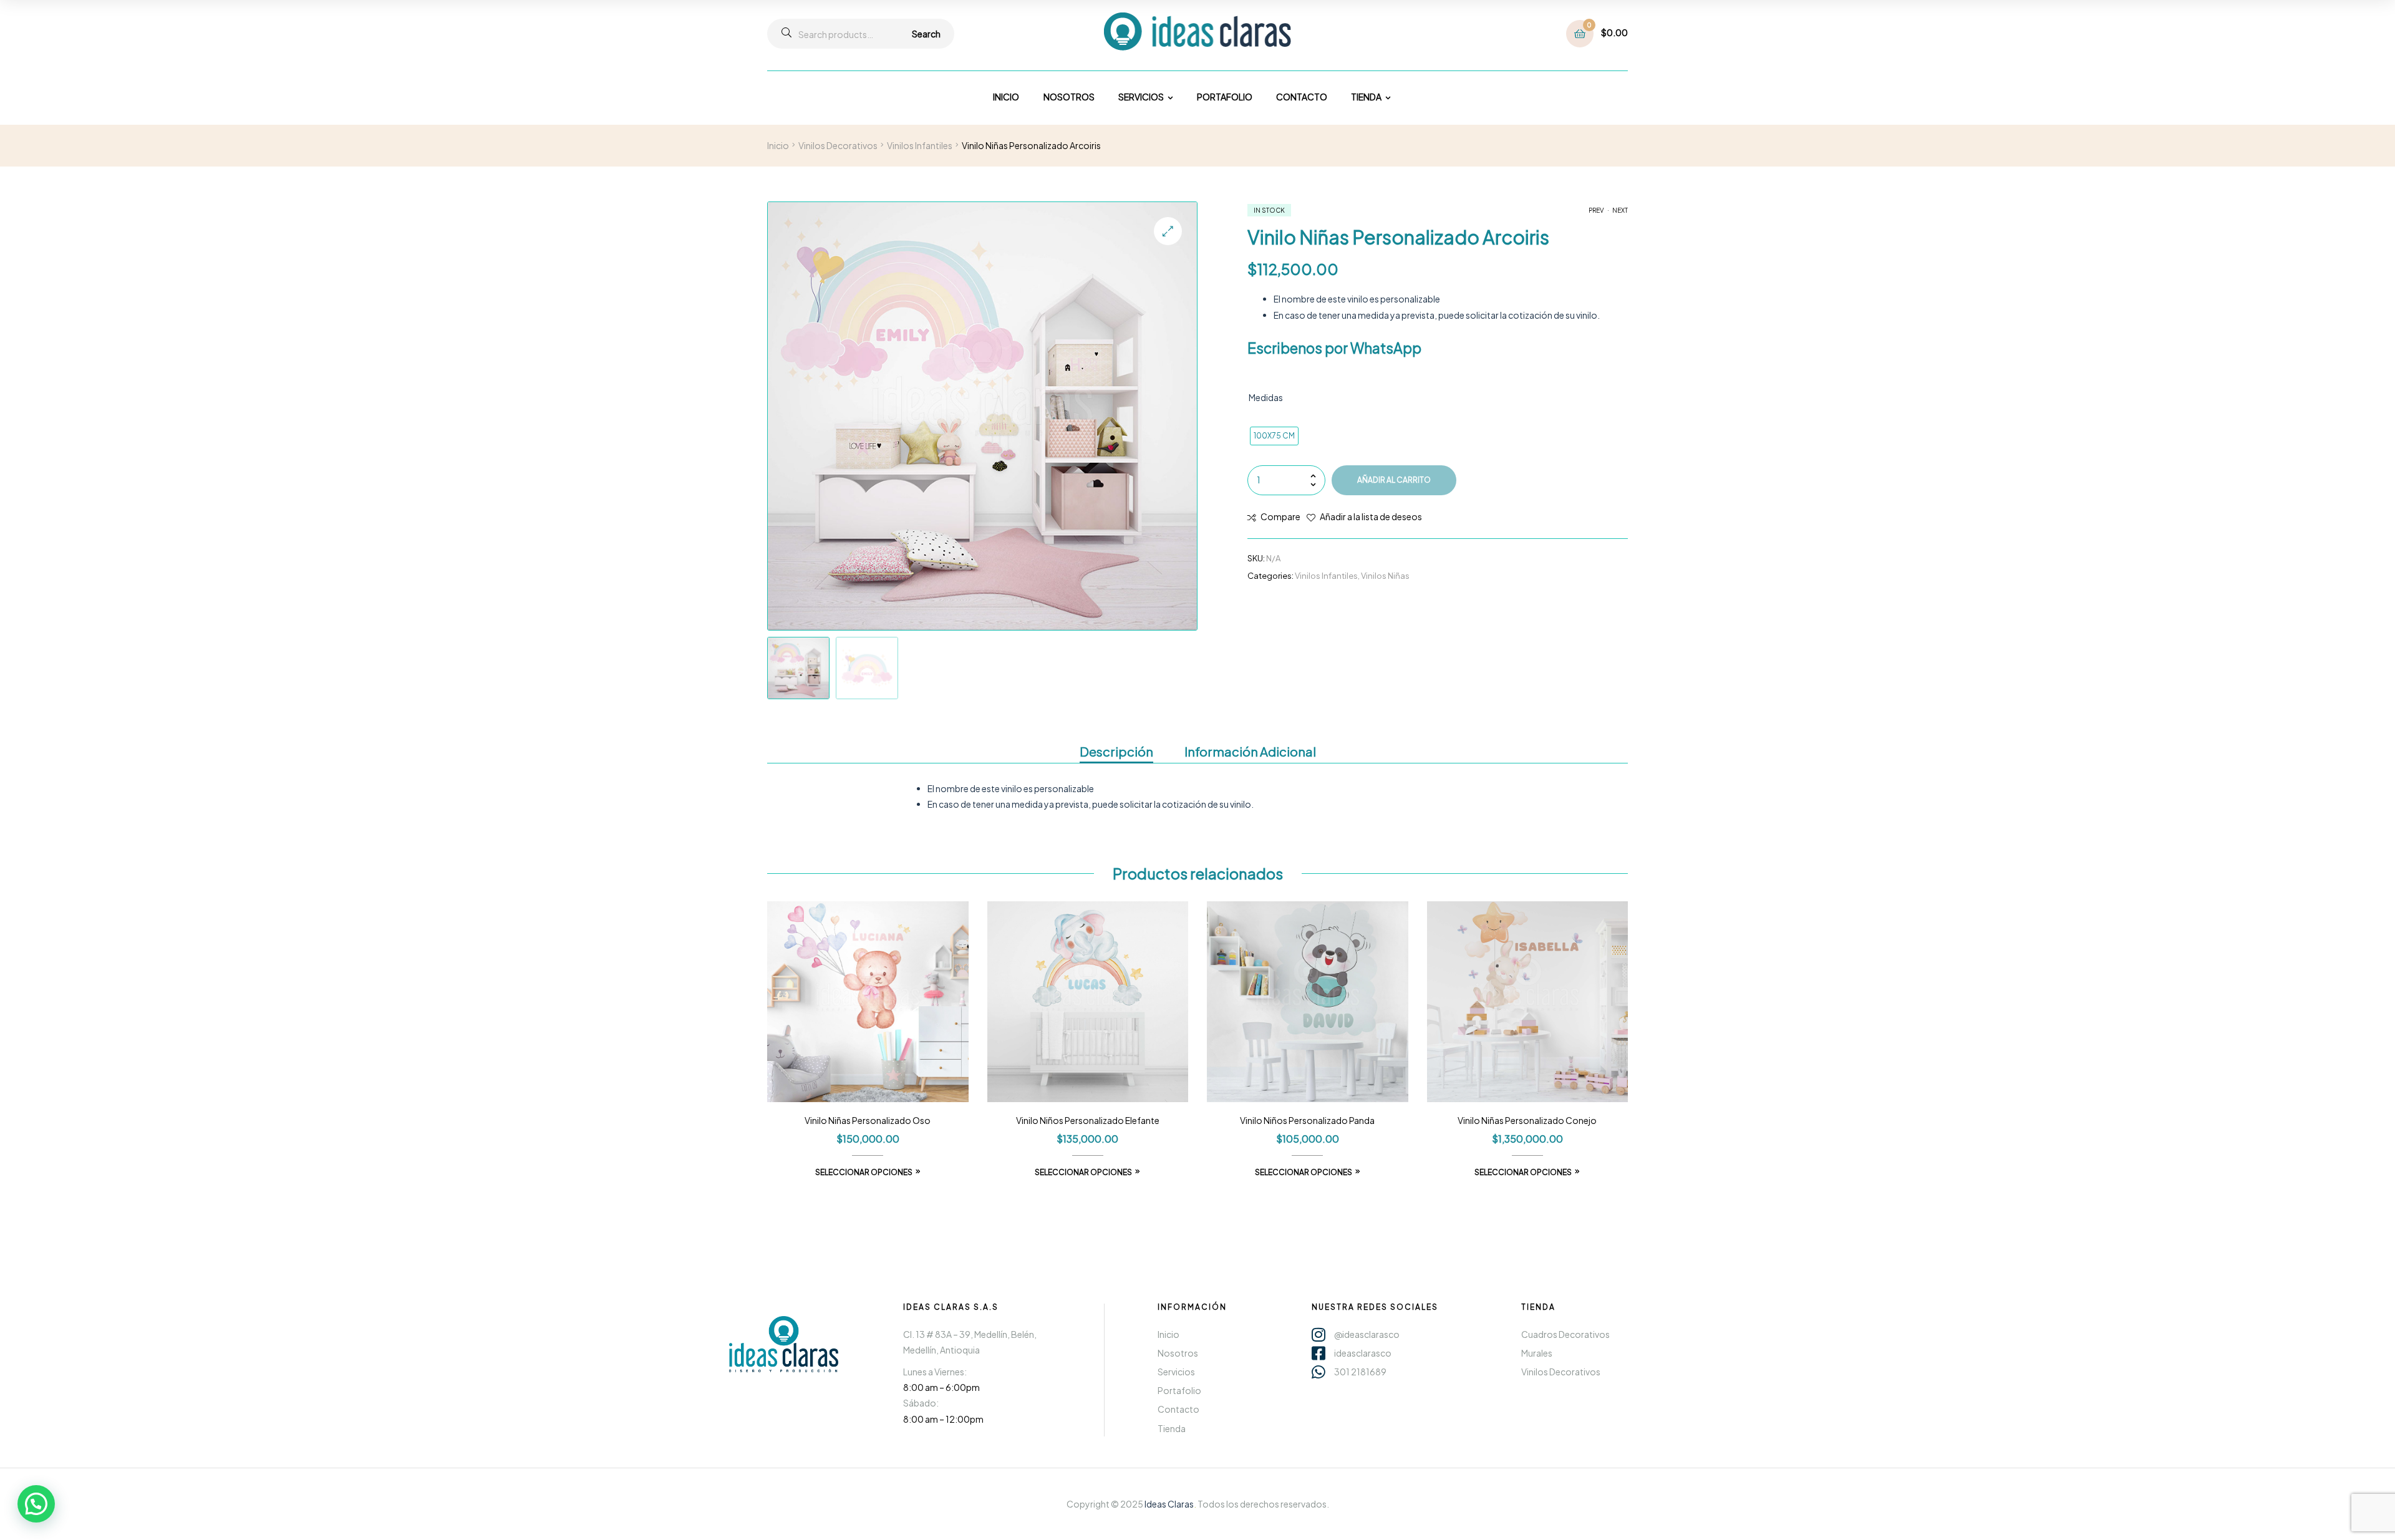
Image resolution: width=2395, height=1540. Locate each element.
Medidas (1266, 397)
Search (926, 34)
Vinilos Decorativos (838, 145)
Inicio (778, 145)
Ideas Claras (1169, 1504)
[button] (1168, 231)
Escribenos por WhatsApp (1334, 348)
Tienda (1538, 1307)
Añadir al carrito (1394, 480)
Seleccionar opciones (864, 1172)
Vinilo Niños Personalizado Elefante (1088, 1120)
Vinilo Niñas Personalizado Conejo (1527, 1120)
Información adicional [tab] (1250, 751)
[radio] (1274, 436)
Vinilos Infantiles (920, 145)
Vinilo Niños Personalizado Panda (1307, 1120)
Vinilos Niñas (1385, 576)
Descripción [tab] (1116, 751)
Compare (1280, 516)
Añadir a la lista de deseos (1371, 516)
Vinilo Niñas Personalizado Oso (868, 1120)
